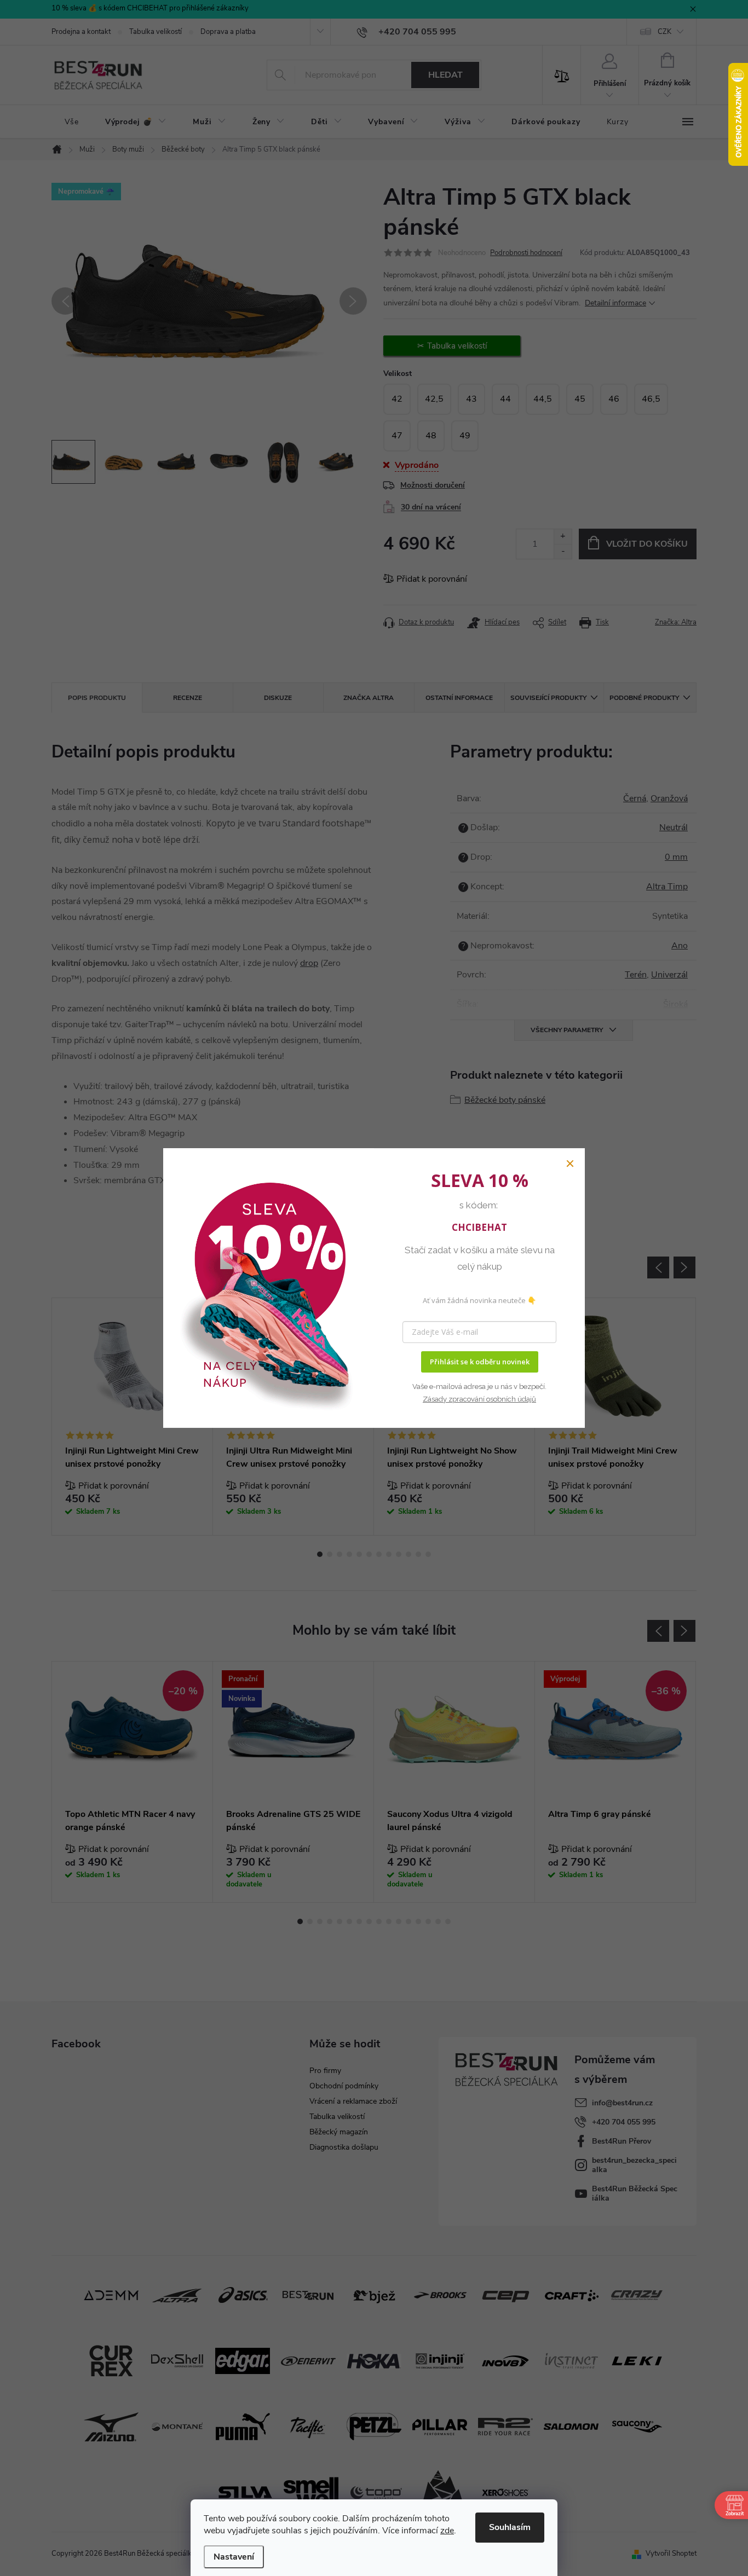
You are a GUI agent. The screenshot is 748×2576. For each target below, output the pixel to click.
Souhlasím (510, 2527)
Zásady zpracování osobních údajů (479, 1399)
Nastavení (234, 2557)
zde (447, 2531)
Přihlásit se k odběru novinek (480, 1362)
